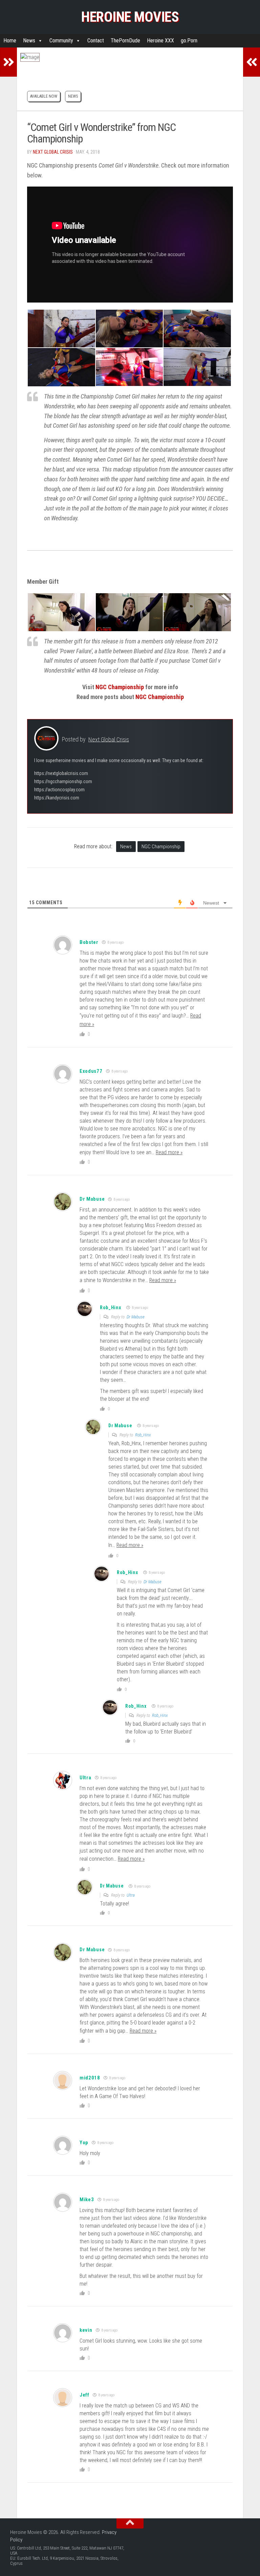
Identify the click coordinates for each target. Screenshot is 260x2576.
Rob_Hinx (111, 1308)
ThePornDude (125, 41)
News (29, 41)
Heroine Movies (130, 17)
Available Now (44, 96)
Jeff (84, 2395)
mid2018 (90, 2078)
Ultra (85, 1778)
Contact (96, 41)
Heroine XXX (160, 41)
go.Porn (189, 41)
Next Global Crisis (53, 152)
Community (61, 41)
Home (10, 41)
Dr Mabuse (92, 1199)
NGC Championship (120, 687)
